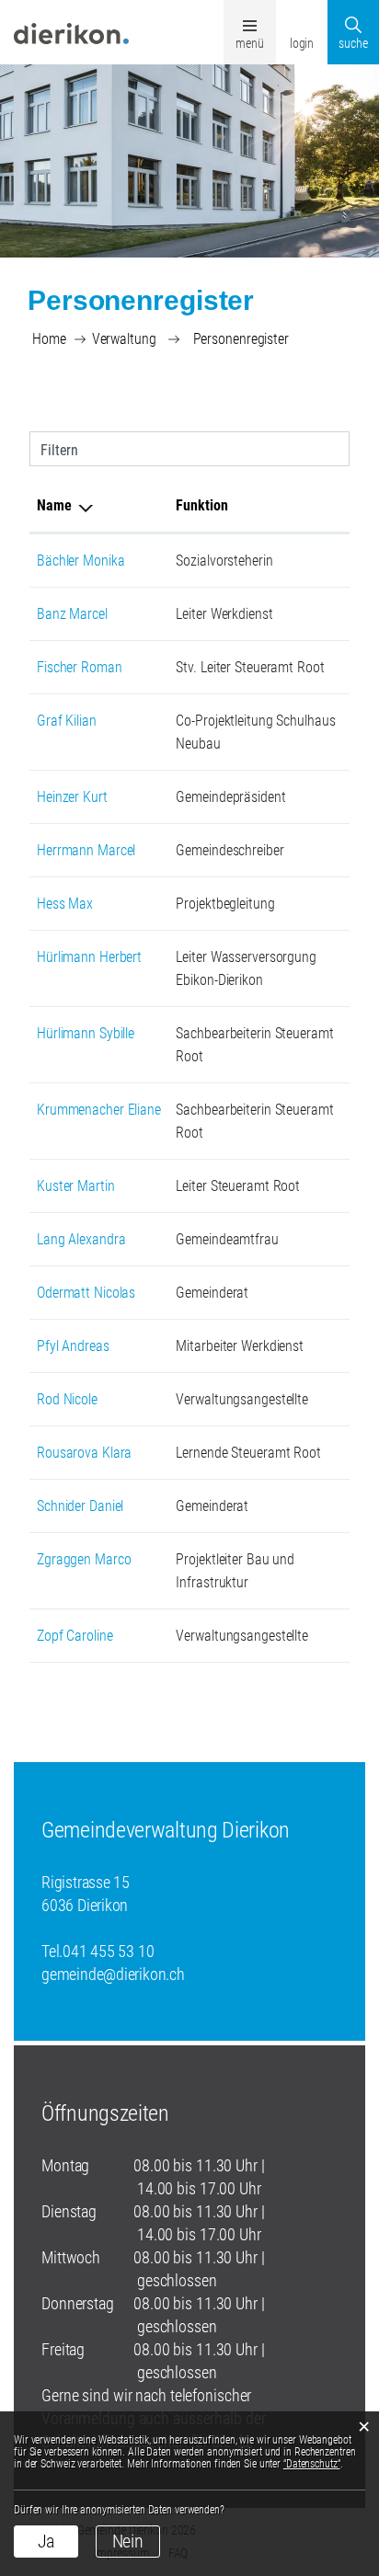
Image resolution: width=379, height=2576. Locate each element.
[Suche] (353, 17)
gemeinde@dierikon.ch (113, 1974)
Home (49, 339)
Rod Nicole (67, 1399)
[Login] (302, 17)
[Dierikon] (71, 32)
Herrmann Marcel (86, 850)
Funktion (201, 505)
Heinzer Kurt (72, 797)
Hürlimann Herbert (89, 957)
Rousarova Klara (84, 1453)
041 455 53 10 (108, 1951)
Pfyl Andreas (73, 1346)
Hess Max (65, 904)
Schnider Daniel (80, 1506)
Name (54, 505)
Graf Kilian (67, 721)
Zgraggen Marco (84, 1559)
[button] (124, 339)
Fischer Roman (80, 667)
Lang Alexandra (81, 1239)
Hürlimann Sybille (86, 1033)
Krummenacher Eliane (99, 1110)
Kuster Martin (76, 1186)
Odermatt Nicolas (86, 1293)
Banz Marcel (72, 614)
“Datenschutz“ (312, 2464)
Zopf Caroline (75, 1636)
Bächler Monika (80, 561)
